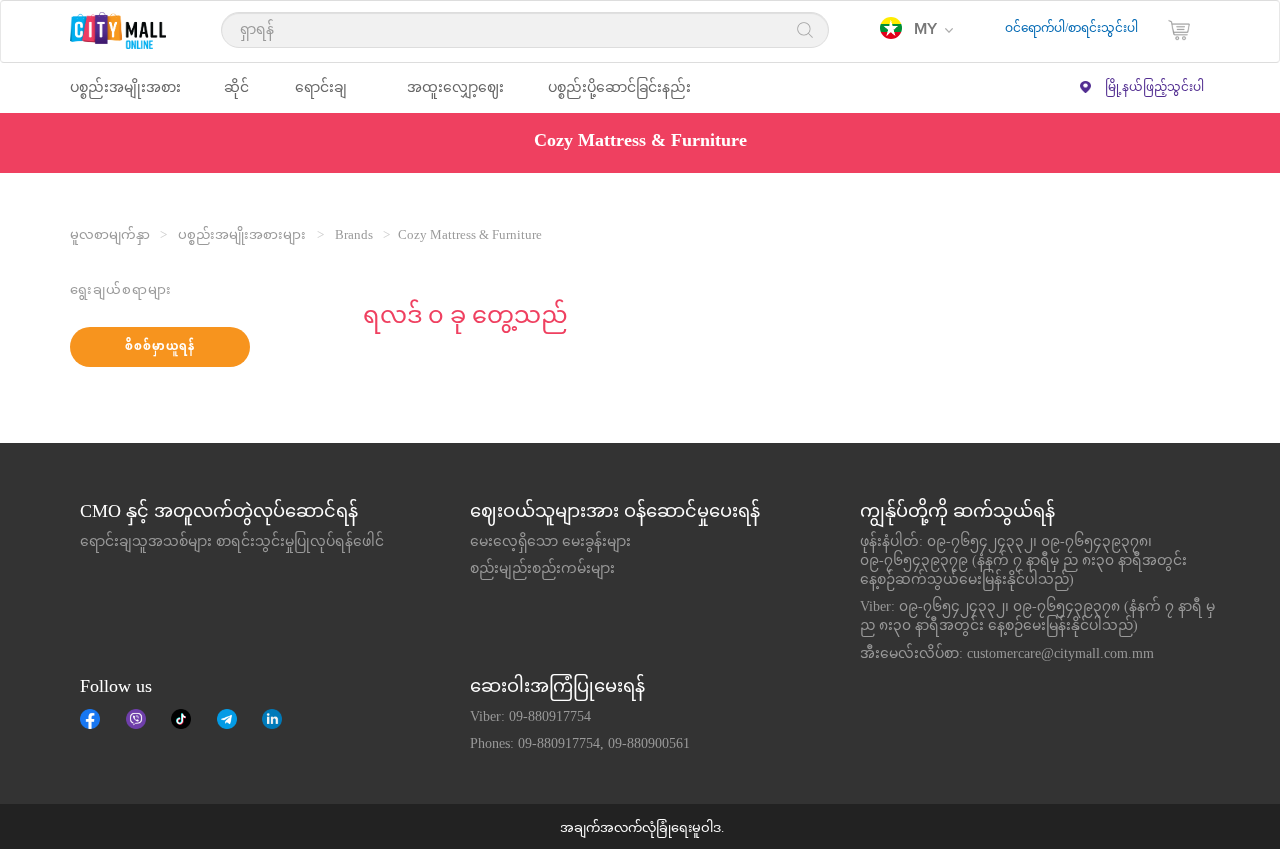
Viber (136, 719)
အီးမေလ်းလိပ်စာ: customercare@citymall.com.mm (1007, 655)
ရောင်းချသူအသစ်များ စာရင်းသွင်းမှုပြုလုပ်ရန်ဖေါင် (232, 543)
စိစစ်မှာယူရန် (160, 347)
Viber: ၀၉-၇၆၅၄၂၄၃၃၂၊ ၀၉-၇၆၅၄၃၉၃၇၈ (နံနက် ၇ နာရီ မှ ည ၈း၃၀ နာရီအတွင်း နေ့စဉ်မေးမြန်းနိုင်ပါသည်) (1037, 617)
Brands (354, 236)
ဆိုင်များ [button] (236, 96)
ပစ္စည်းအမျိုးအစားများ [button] (125, 96)
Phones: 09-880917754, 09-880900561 (580, 745)
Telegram (227, 719)
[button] (916, 30)
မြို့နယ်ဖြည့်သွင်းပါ (1154, 88)
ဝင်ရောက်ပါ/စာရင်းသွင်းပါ (1071, 29)
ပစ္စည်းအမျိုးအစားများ (242, 236)
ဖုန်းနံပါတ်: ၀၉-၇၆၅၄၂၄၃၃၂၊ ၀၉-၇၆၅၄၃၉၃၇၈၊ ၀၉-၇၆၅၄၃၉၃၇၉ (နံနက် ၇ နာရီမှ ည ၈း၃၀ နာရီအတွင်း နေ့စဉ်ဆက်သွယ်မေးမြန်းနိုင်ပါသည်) (1023, 562)
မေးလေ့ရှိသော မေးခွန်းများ (550, 543)
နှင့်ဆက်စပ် (272, 719)
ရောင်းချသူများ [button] (321, 96)
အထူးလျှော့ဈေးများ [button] (455, 96)
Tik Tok (181, 719)
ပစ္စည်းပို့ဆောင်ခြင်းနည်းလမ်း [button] (619, 96)
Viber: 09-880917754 (530, 718)
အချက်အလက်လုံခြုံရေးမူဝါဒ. (642, 829)
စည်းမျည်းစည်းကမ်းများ (542, 570)
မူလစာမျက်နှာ (110, 236)
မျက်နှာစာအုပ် (90, 719)
